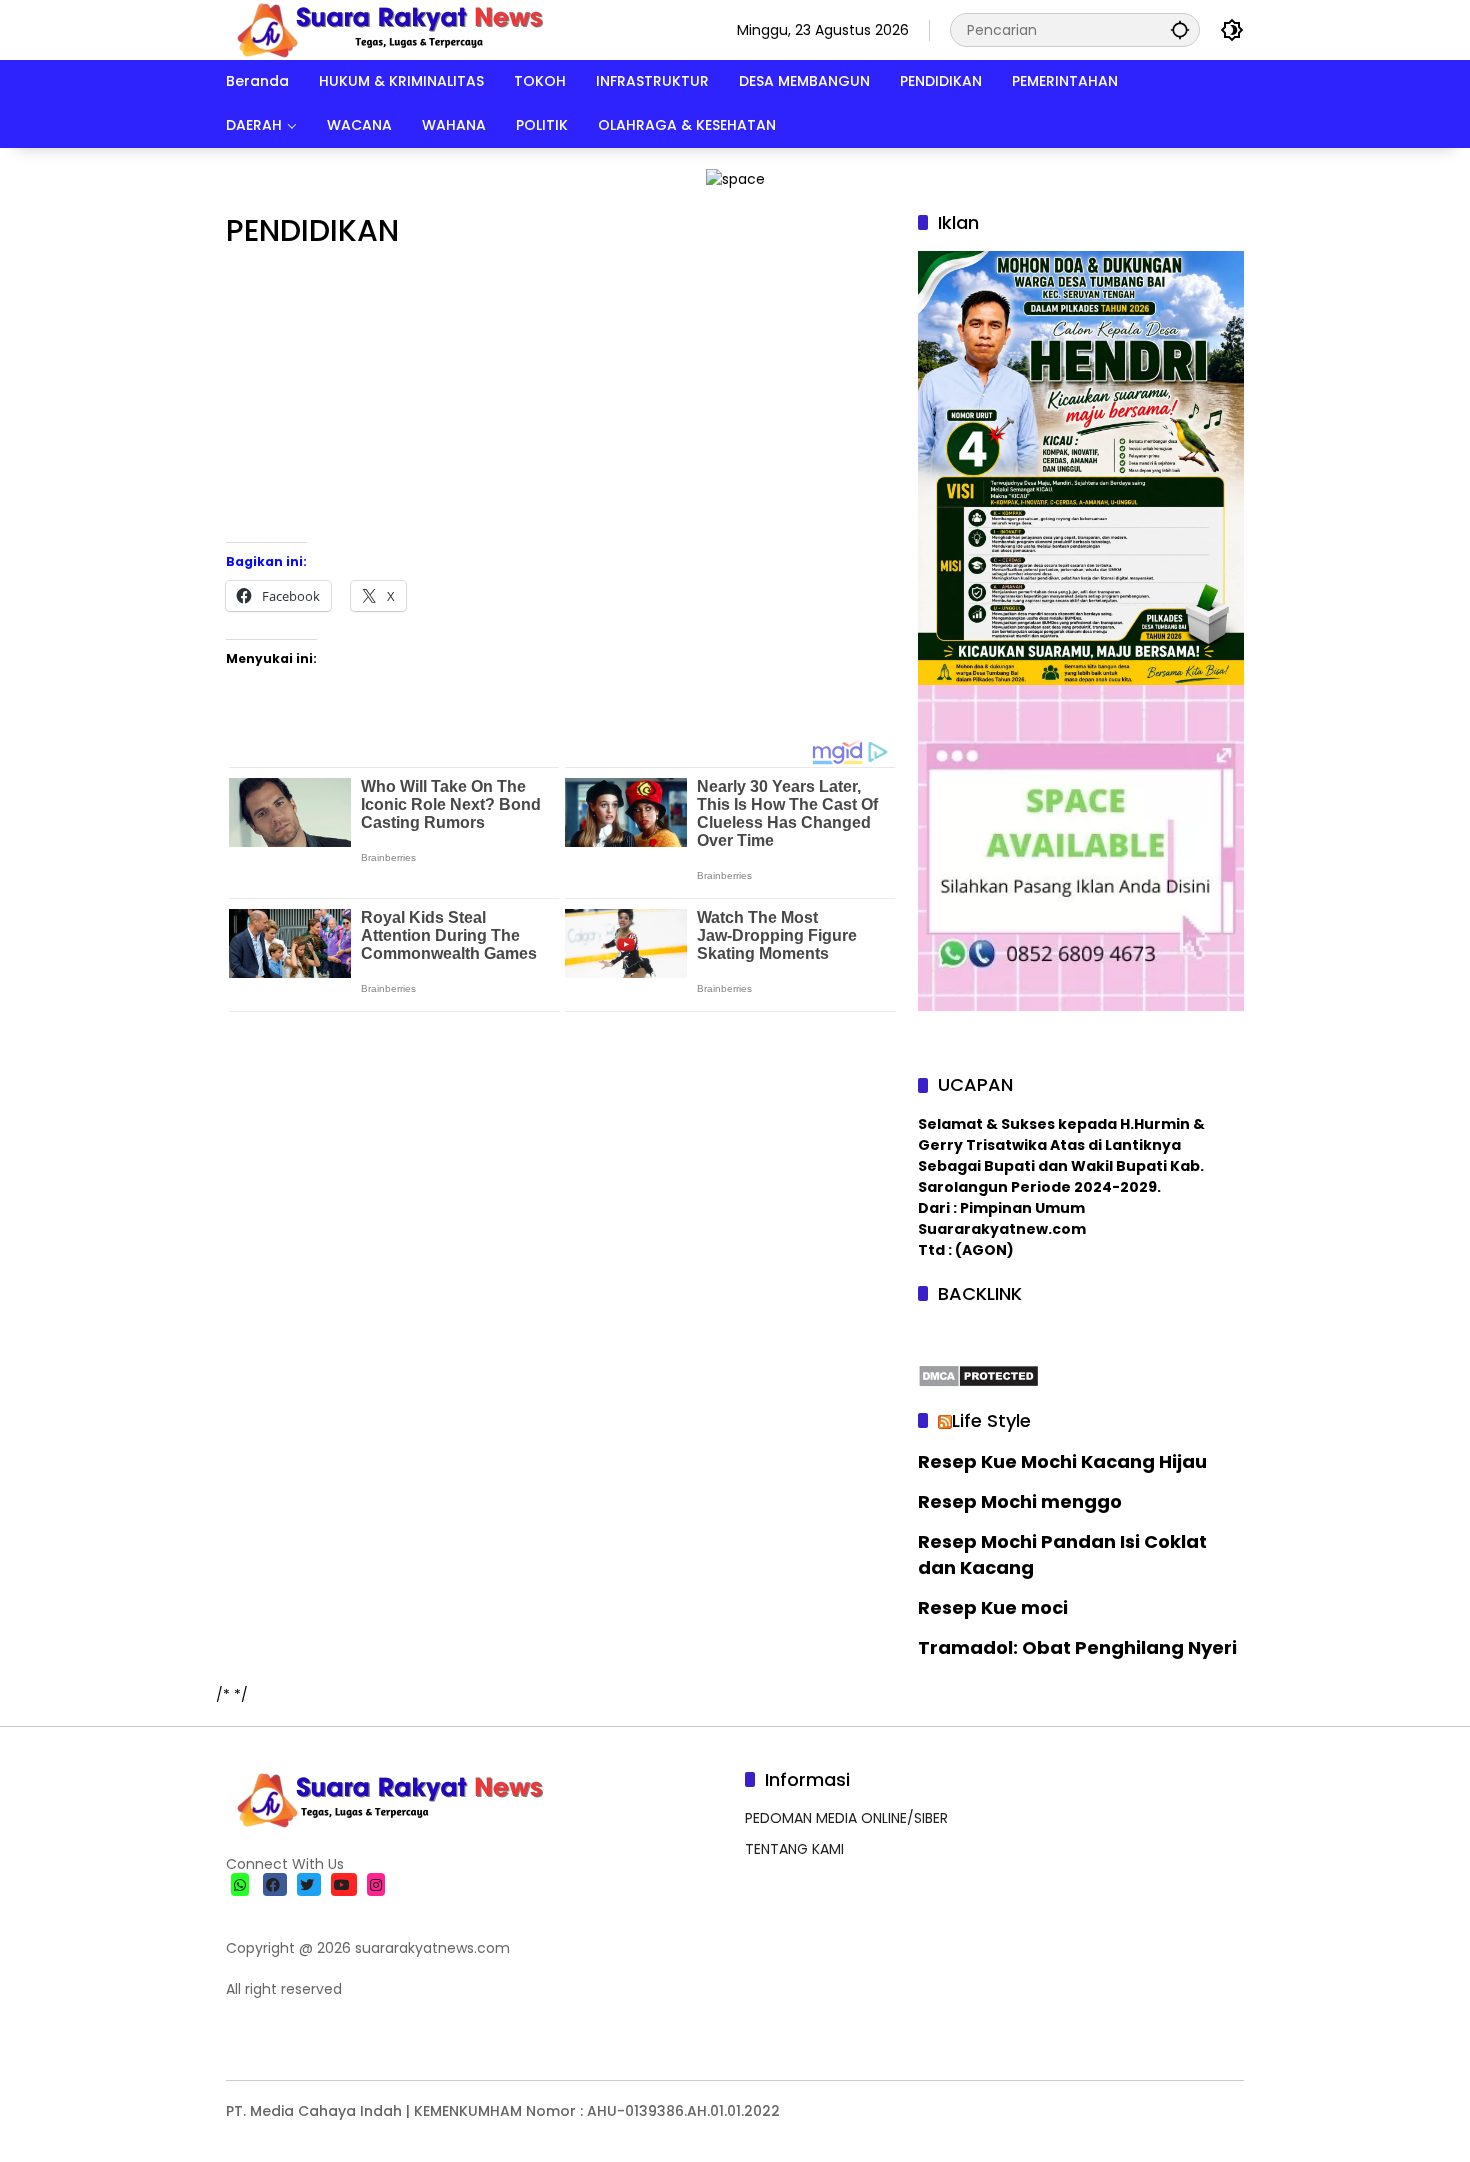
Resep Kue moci (993, 1607)
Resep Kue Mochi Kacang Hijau (1062, 1461)
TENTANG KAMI (794, 1849)
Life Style (991, 1420)
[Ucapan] (1081, 467)
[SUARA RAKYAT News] (387, 29)
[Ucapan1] (735, 178)
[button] (1180, 29)
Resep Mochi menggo (1020, 1501)
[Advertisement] (562, 402)
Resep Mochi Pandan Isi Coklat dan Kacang (1062, 1554)
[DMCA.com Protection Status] (978, 1375)
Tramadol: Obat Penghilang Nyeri (1077, 1647)
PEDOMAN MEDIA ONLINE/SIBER (846, 1818)
